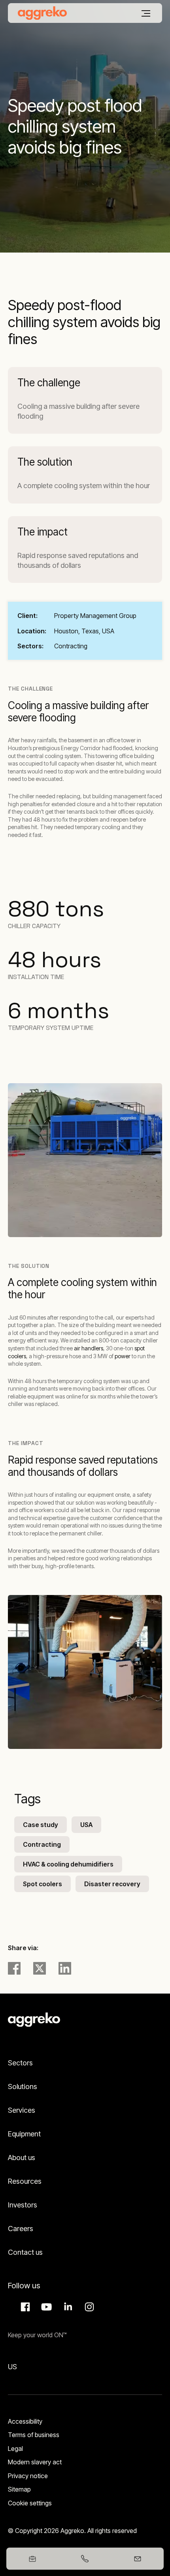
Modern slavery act (35, 2462)
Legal (15, 2449)
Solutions (23, 2086)
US (12, 2367)
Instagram (88, 2307)
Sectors (20, 2063)
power (123, 1356)
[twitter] (40, 1968)
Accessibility (25, 2421)
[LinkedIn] (65, 1968)
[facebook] (14, 1968)
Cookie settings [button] (30, 2503)
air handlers (89, 1348)
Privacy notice (28, 2476)
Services (22, 2110)
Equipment (24, 2134)
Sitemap (19, 2489)
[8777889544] (85, 2559)
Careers (21, 2229)
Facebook (24, 2307)
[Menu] (146, 13)
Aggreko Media (45, 2307)
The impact (42, 532)
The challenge (49, 383)
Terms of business (34, 2435)
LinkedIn (67, 2307)
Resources (25, 2181)
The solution (45, 462)
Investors (23, 2205)
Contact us (25, 2252)
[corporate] (42, 13)
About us (22, 2158)
